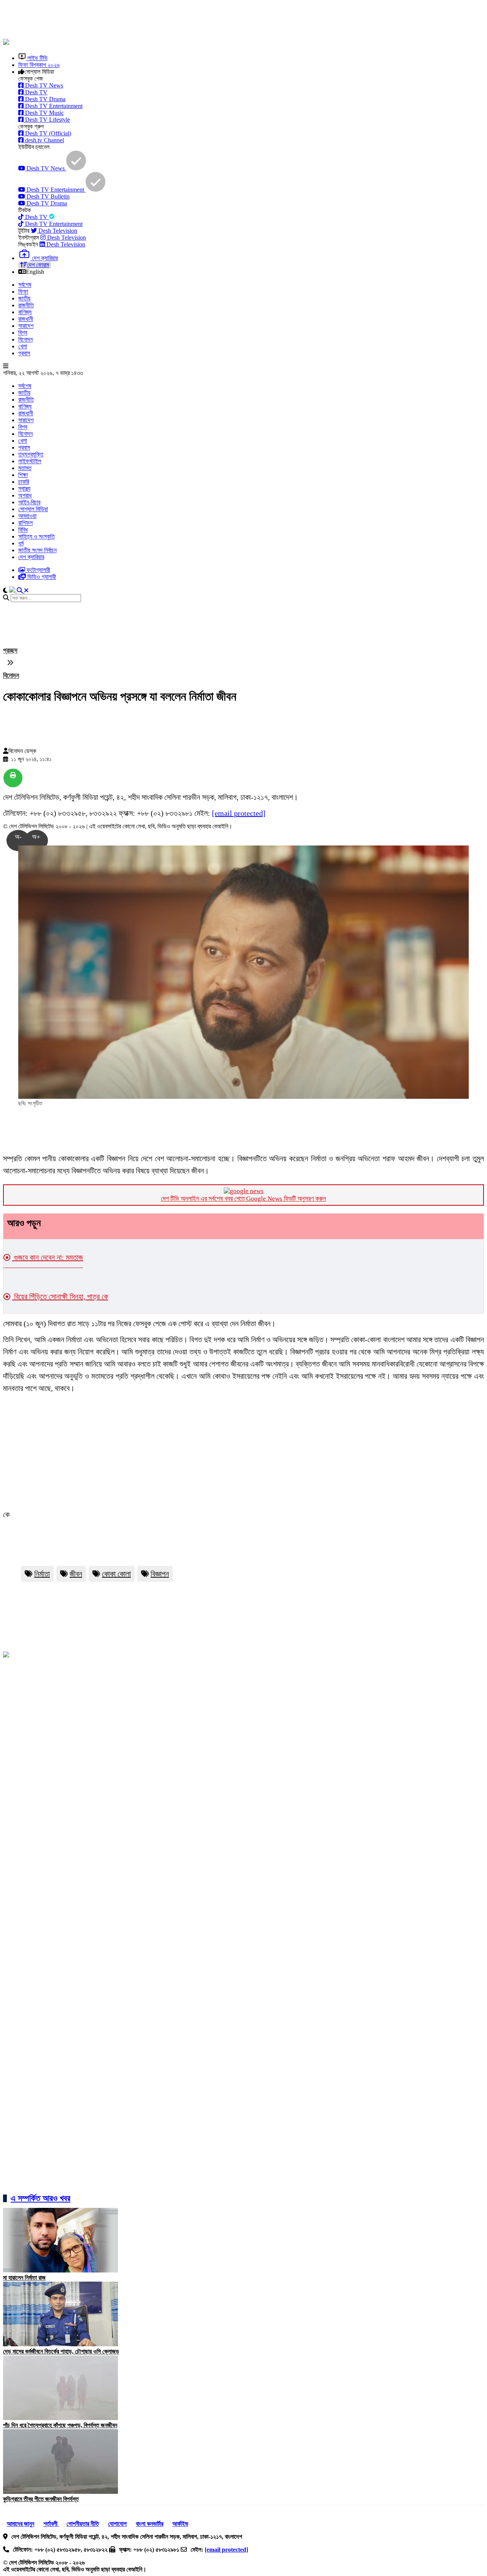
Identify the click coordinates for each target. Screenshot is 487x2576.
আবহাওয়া (27, 516)
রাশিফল (25, 523)
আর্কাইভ (180, 2524)
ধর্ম (21, 543)
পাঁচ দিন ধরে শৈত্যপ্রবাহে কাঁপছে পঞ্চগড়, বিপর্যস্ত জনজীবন (60, 2425)
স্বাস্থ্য (24, 489)
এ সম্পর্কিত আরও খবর (41, 2198)
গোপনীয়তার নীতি (83, 2524)
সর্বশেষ (25, 285)
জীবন (76, 1574)
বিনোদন (25, 339)
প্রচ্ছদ (10, 650)
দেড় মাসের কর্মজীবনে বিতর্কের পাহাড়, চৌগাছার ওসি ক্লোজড (61, 2351)
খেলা (23, 346)
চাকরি (24, 482)
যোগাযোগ (117, 2524)
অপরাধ (25, 495)
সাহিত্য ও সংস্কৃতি (37, 536)
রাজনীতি (26, 305)
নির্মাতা (42, 1574)
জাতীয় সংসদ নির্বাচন (37, 550)
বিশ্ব (23, 333)
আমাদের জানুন (21, 2524)
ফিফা (23, 292)
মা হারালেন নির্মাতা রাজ (24, 2278)
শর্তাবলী (51, 2524)
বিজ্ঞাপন (160, 1574)
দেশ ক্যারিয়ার (31, 557)
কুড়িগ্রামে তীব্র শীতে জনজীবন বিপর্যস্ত (41, 2499)
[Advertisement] (188, 20)
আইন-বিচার (29, 502)
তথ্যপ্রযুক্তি (31, 454)
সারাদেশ (26, 326)
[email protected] (239, 813)
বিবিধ (23, 530)
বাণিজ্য (25, 312)
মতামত (25, 468)
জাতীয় (24, 298)
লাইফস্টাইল (30, 461)
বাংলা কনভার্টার (150, 2524)
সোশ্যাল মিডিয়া (33, 509)
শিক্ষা (23, 475)
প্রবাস (24, 353)
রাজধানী (26, 319)
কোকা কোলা (116, 1574)
